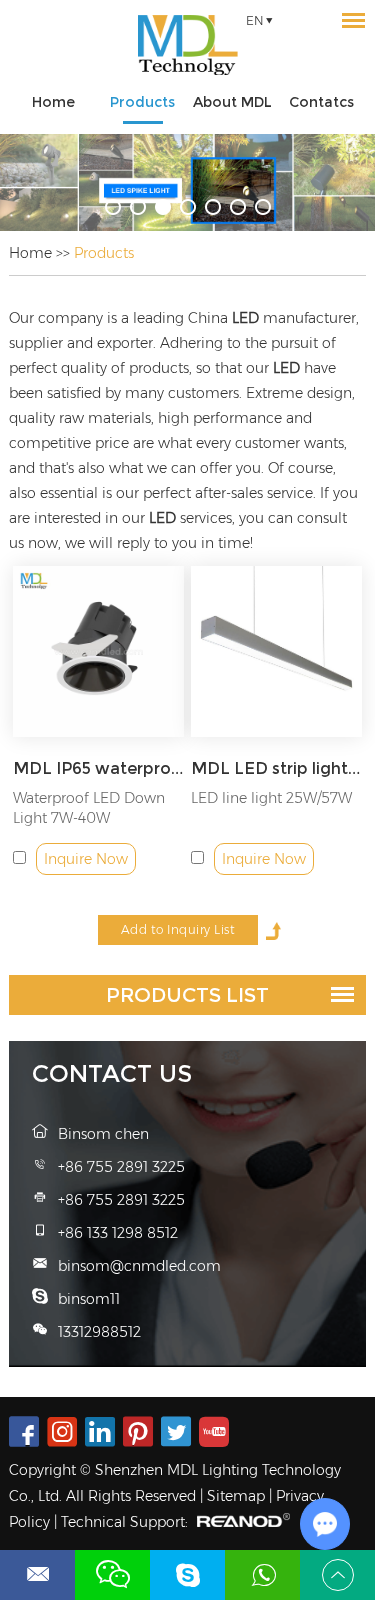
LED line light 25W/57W (271, 798)
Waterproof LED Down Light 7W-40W (89, 808)
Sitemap (236, 1496)
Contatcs (321, 102)
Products (142, 102)
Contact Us (112, 1073)
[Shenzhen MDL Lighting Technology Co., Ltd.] (187, 45)
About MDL (232, 102)
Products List (187, 995)
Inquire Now (86, 859)
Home (53, 102)
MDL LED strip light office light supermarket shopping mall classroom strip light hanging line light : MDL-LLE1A (276, 768)
